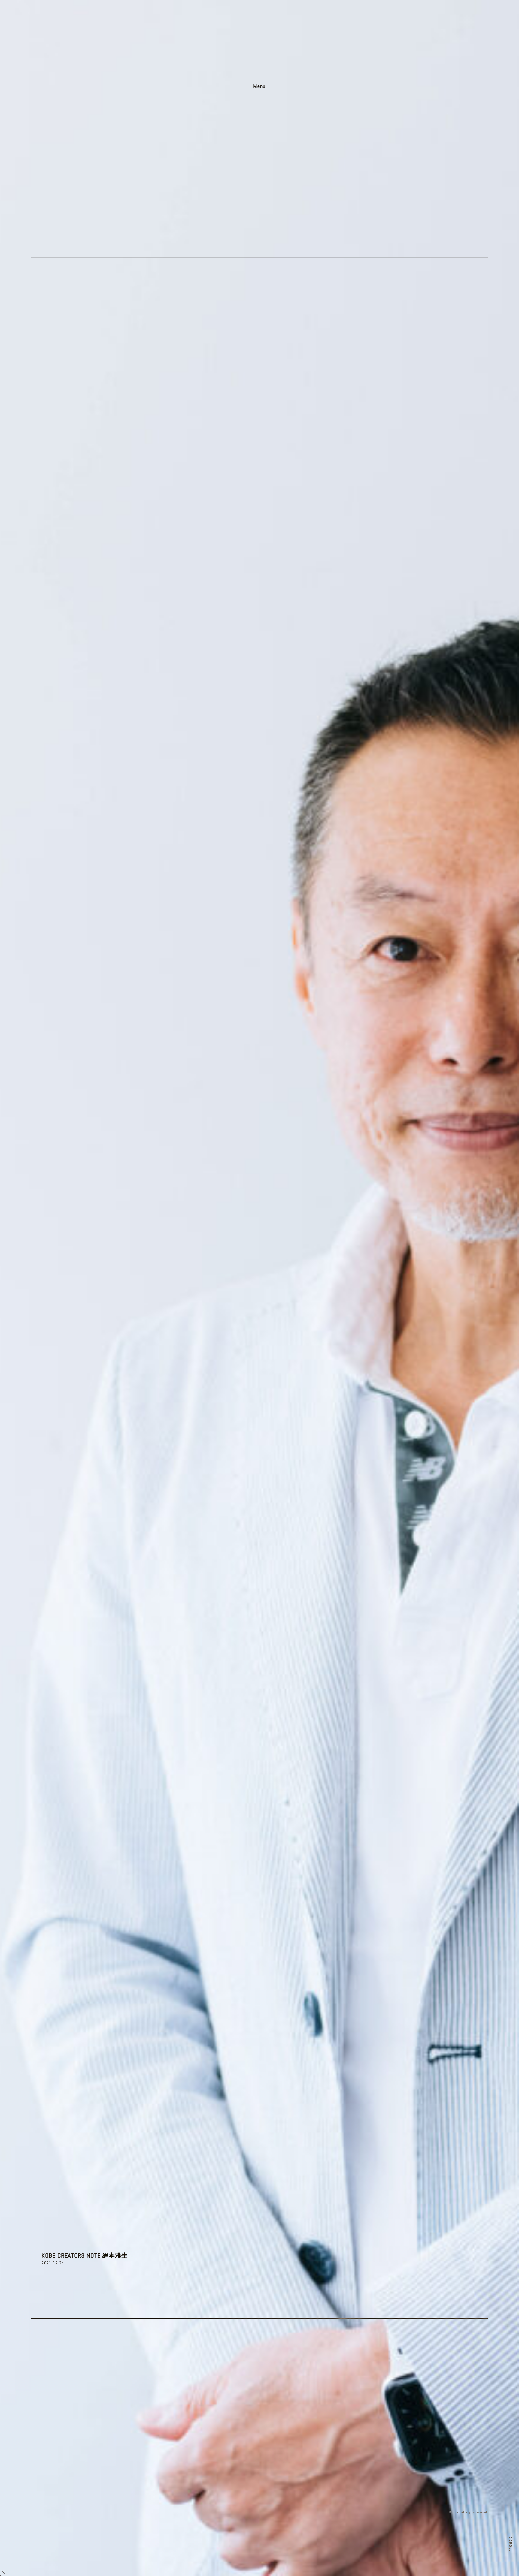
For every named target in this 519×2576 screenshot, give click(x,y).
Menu (259, 86)
